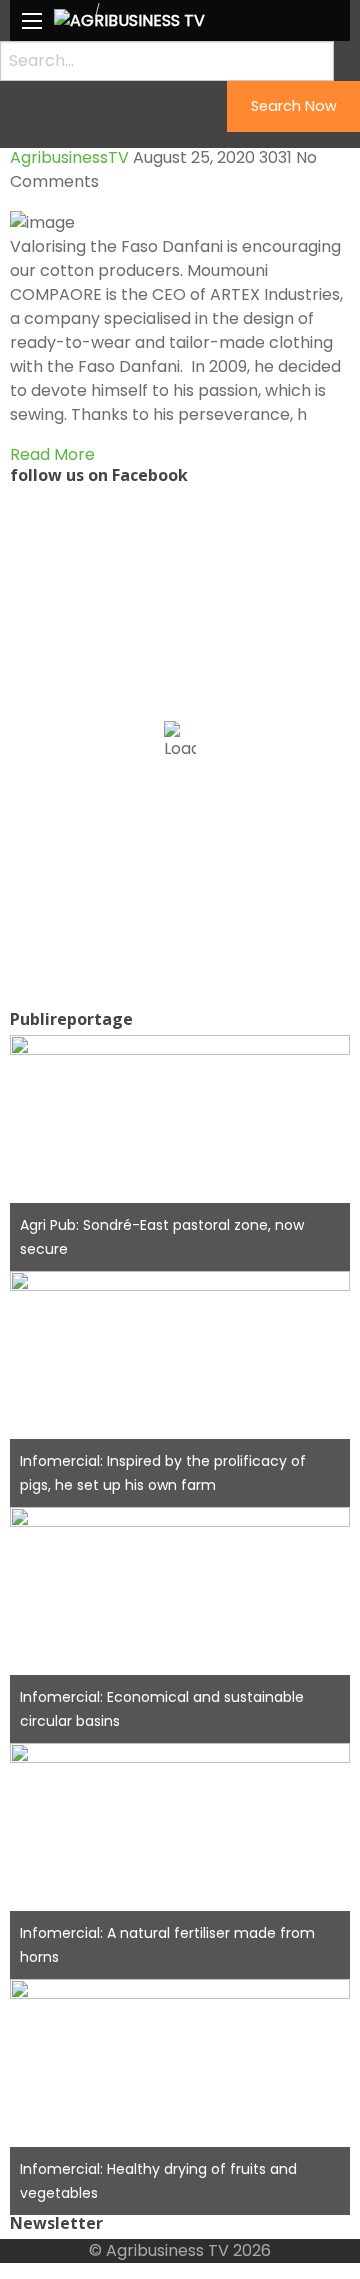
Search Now (294, 106)
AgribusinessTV (69, 157)
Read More (52, 454)
